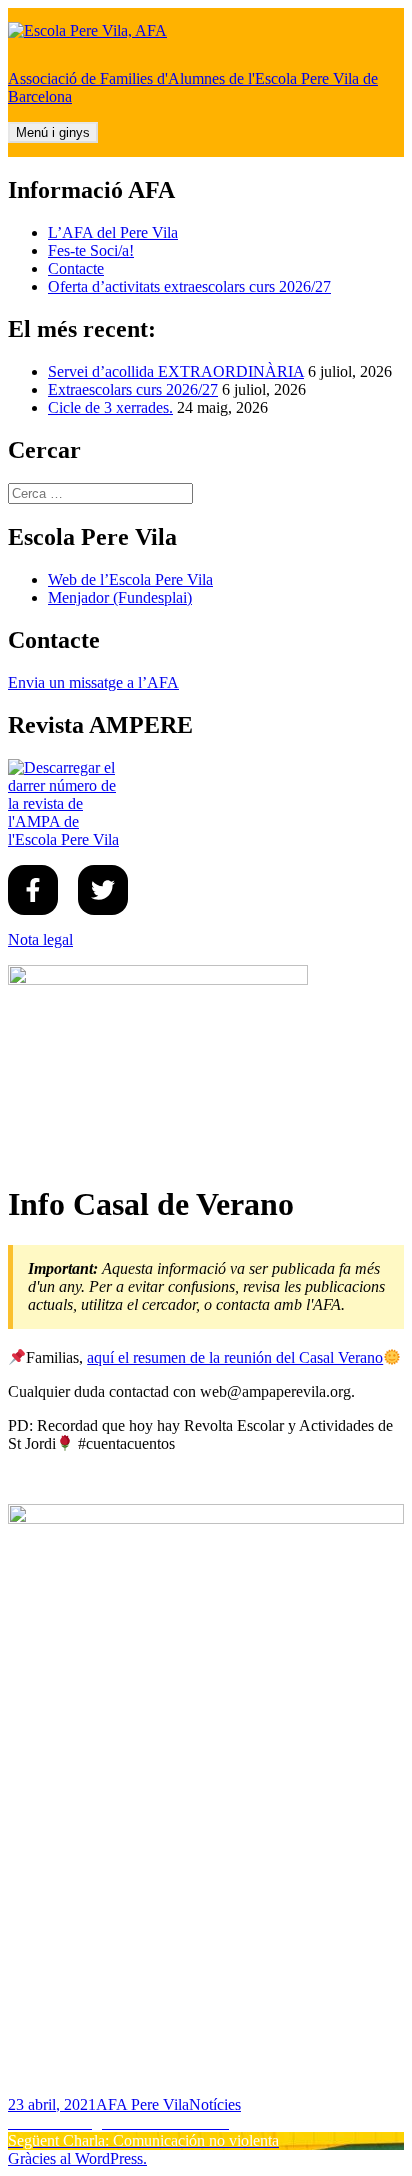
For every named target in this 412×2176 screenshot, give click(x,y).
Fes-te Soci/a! (91, 250)
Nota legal (40, 939)
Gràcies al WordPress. (77, 2158)
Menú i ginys (53, 132)
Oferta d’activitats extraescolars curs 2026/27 (189, 286)
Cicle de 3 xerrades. (110, 407)
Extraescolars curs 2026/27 (133, 389)
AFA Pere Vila (142, 2104)
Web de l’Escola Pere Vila (130, 579)
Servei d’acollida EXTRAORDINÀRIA (176, 371)
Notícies (215, 2104)
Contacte (76, 268)
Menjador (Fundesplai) (120, 597)
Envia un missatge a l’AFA (93, 682)
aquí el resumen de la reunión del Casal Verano (235, 1357)
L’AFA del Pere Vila (113, 232)
